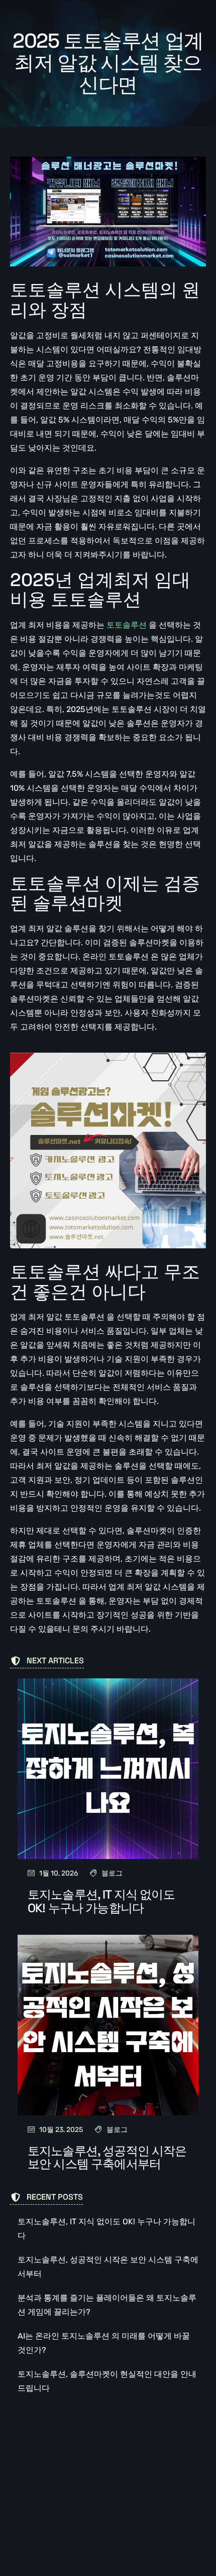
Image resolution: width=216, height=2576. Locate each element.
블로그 (112, 1873)
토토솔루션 (127, 625)
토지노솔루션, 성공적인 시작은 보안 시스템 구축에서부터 (107, 2157)
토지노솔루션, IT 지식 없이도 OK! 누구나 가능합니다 (101, 1901)
